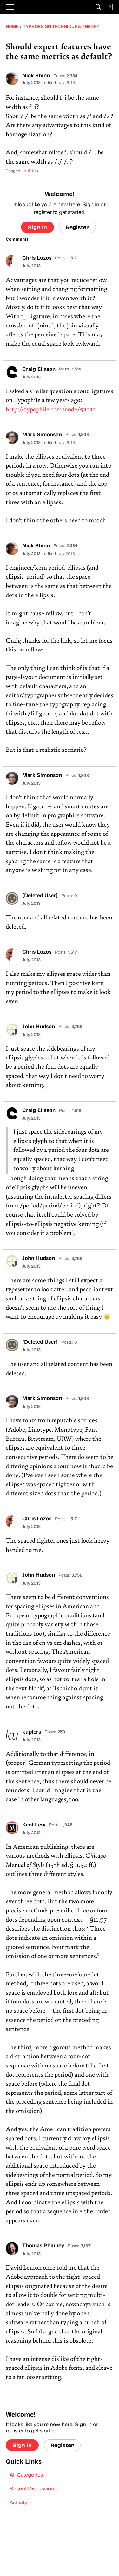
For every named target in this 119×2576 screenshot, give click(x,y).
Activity (18, 2503)
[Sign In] (110, 7)
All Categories (26, 2475)
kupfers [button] (32, 1732)
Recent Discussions (33, 2489)
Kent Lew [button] (34, 1825)
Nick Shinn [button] (36, 76)
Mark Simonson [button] (42, 435)
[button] (12, 79)
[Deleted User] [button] (40, 896)
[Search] (98, 7)
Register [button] (77, 227)
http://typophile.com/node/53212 (51, 410)
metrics (30, 171)
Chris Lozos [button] (37, 258)
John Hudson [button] (39, 1027)
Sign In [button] (37, 227)
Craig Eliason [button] (39, 370)
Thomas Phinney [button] (43, 2246)
